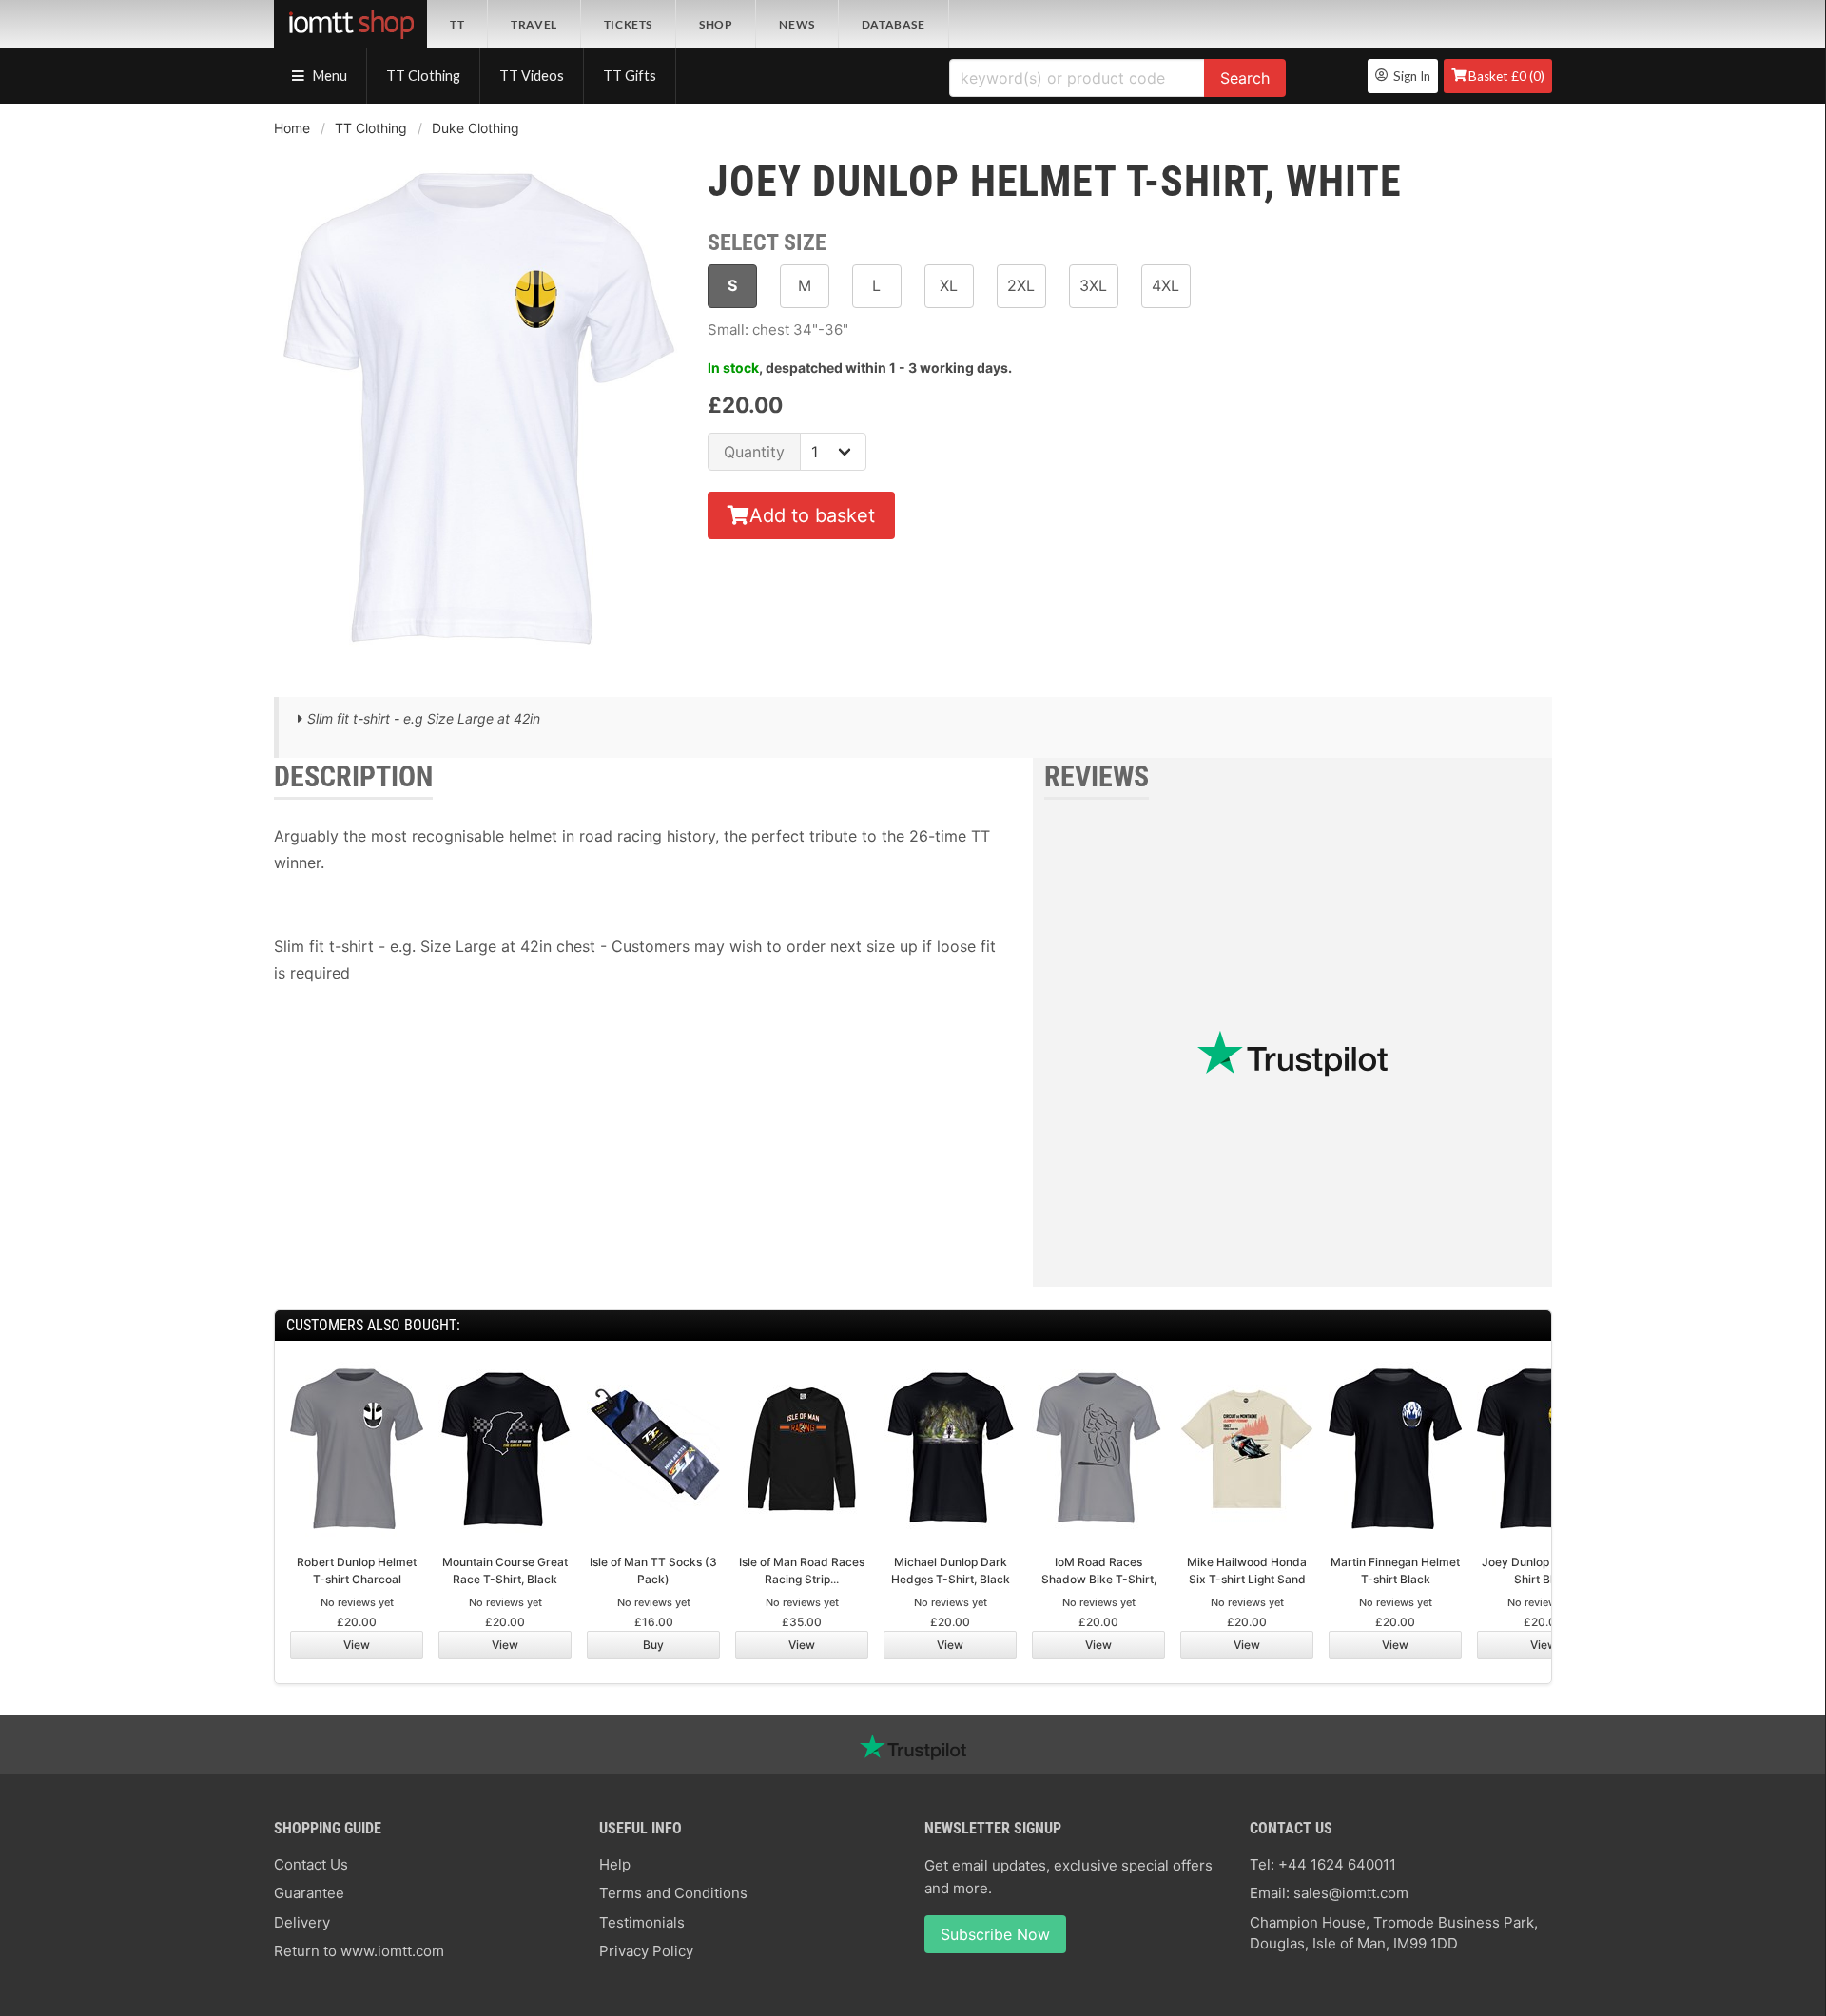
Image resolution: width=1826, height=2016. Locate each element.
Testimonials (642, 1922)
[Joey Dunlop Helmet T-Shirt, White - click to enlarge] (479, 663)
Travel (534, 24)
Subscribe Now (995, 1934)
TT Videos (532, 76)
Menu (329, 76)
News (796, 24)
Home (292, 128)
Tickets (628, 24)
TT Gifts (630, 76)
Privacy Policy (646, 1951)
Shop (716, 24)
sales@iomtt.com (1351, 1893)
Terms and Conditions (673, 1893)
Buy (653, 1645)
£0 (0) (1506, 76)
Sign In (1409, 76)
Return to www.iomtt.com (359, 1951)
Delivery (302, 1922)
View (357, 1645)
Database (894, 24)
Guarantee (309, 1893)
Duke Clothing (476, 128)
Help (615, 1864)
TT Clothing (423, 76)
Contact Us (311, 1864)
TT (457, 24)
